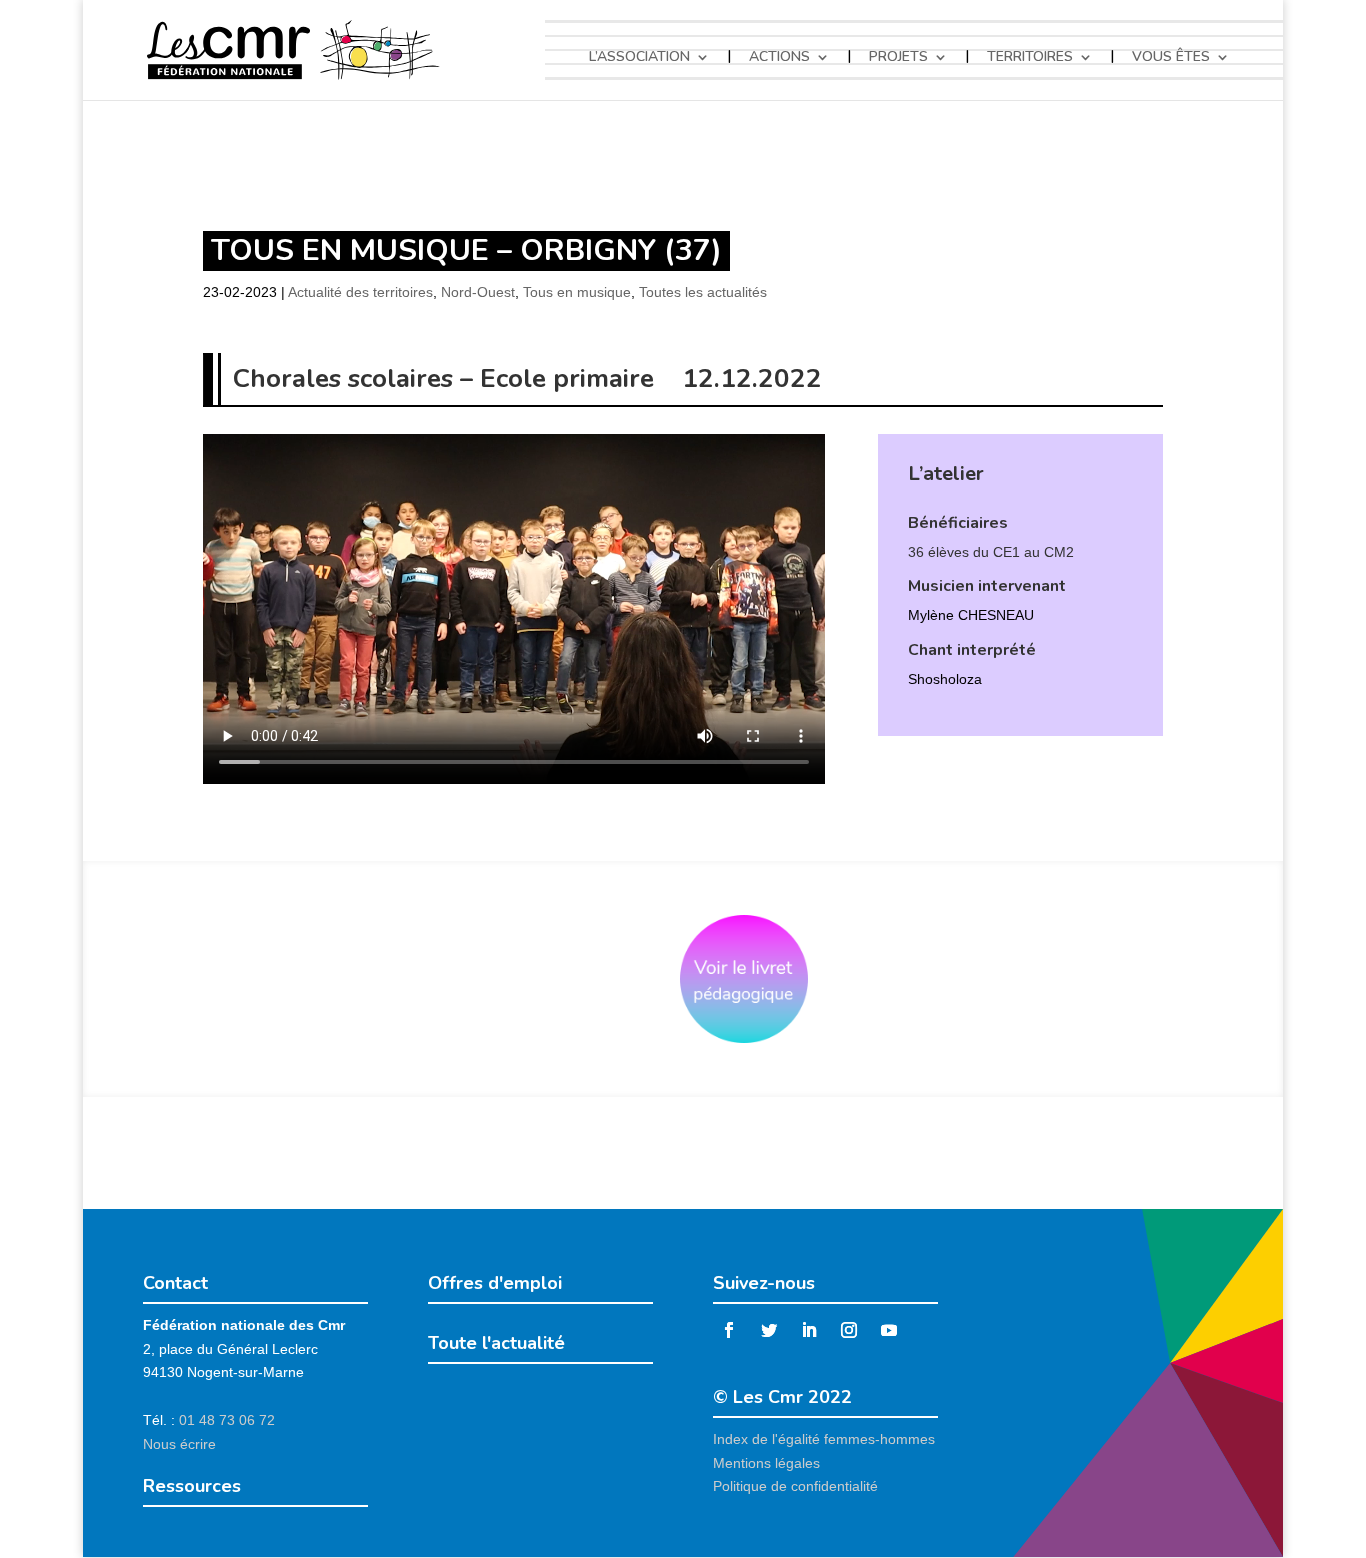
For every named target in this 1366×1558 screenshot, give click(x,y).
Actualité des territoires (360, 292)
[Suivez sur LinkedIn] (809, 1330)
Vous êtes (1171, 57)
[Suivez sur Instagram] (849, 1330)
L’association (639, 57)
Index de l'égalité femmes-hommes (824, 1439)
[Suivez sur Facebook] (729, 1330)
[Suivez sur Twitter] (769, 1330)
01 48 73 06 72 (227, 1420)
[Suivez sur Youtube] (889, 1330)
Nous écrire (179, 1444)
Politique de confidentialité (795, 1486)
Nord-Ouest (478, 292)
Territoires (1030, 57)
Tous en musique (577, 292)
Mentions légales (766, 1463)
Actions (779, 57)
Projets (898, 57)
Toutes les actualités (703, 292)
